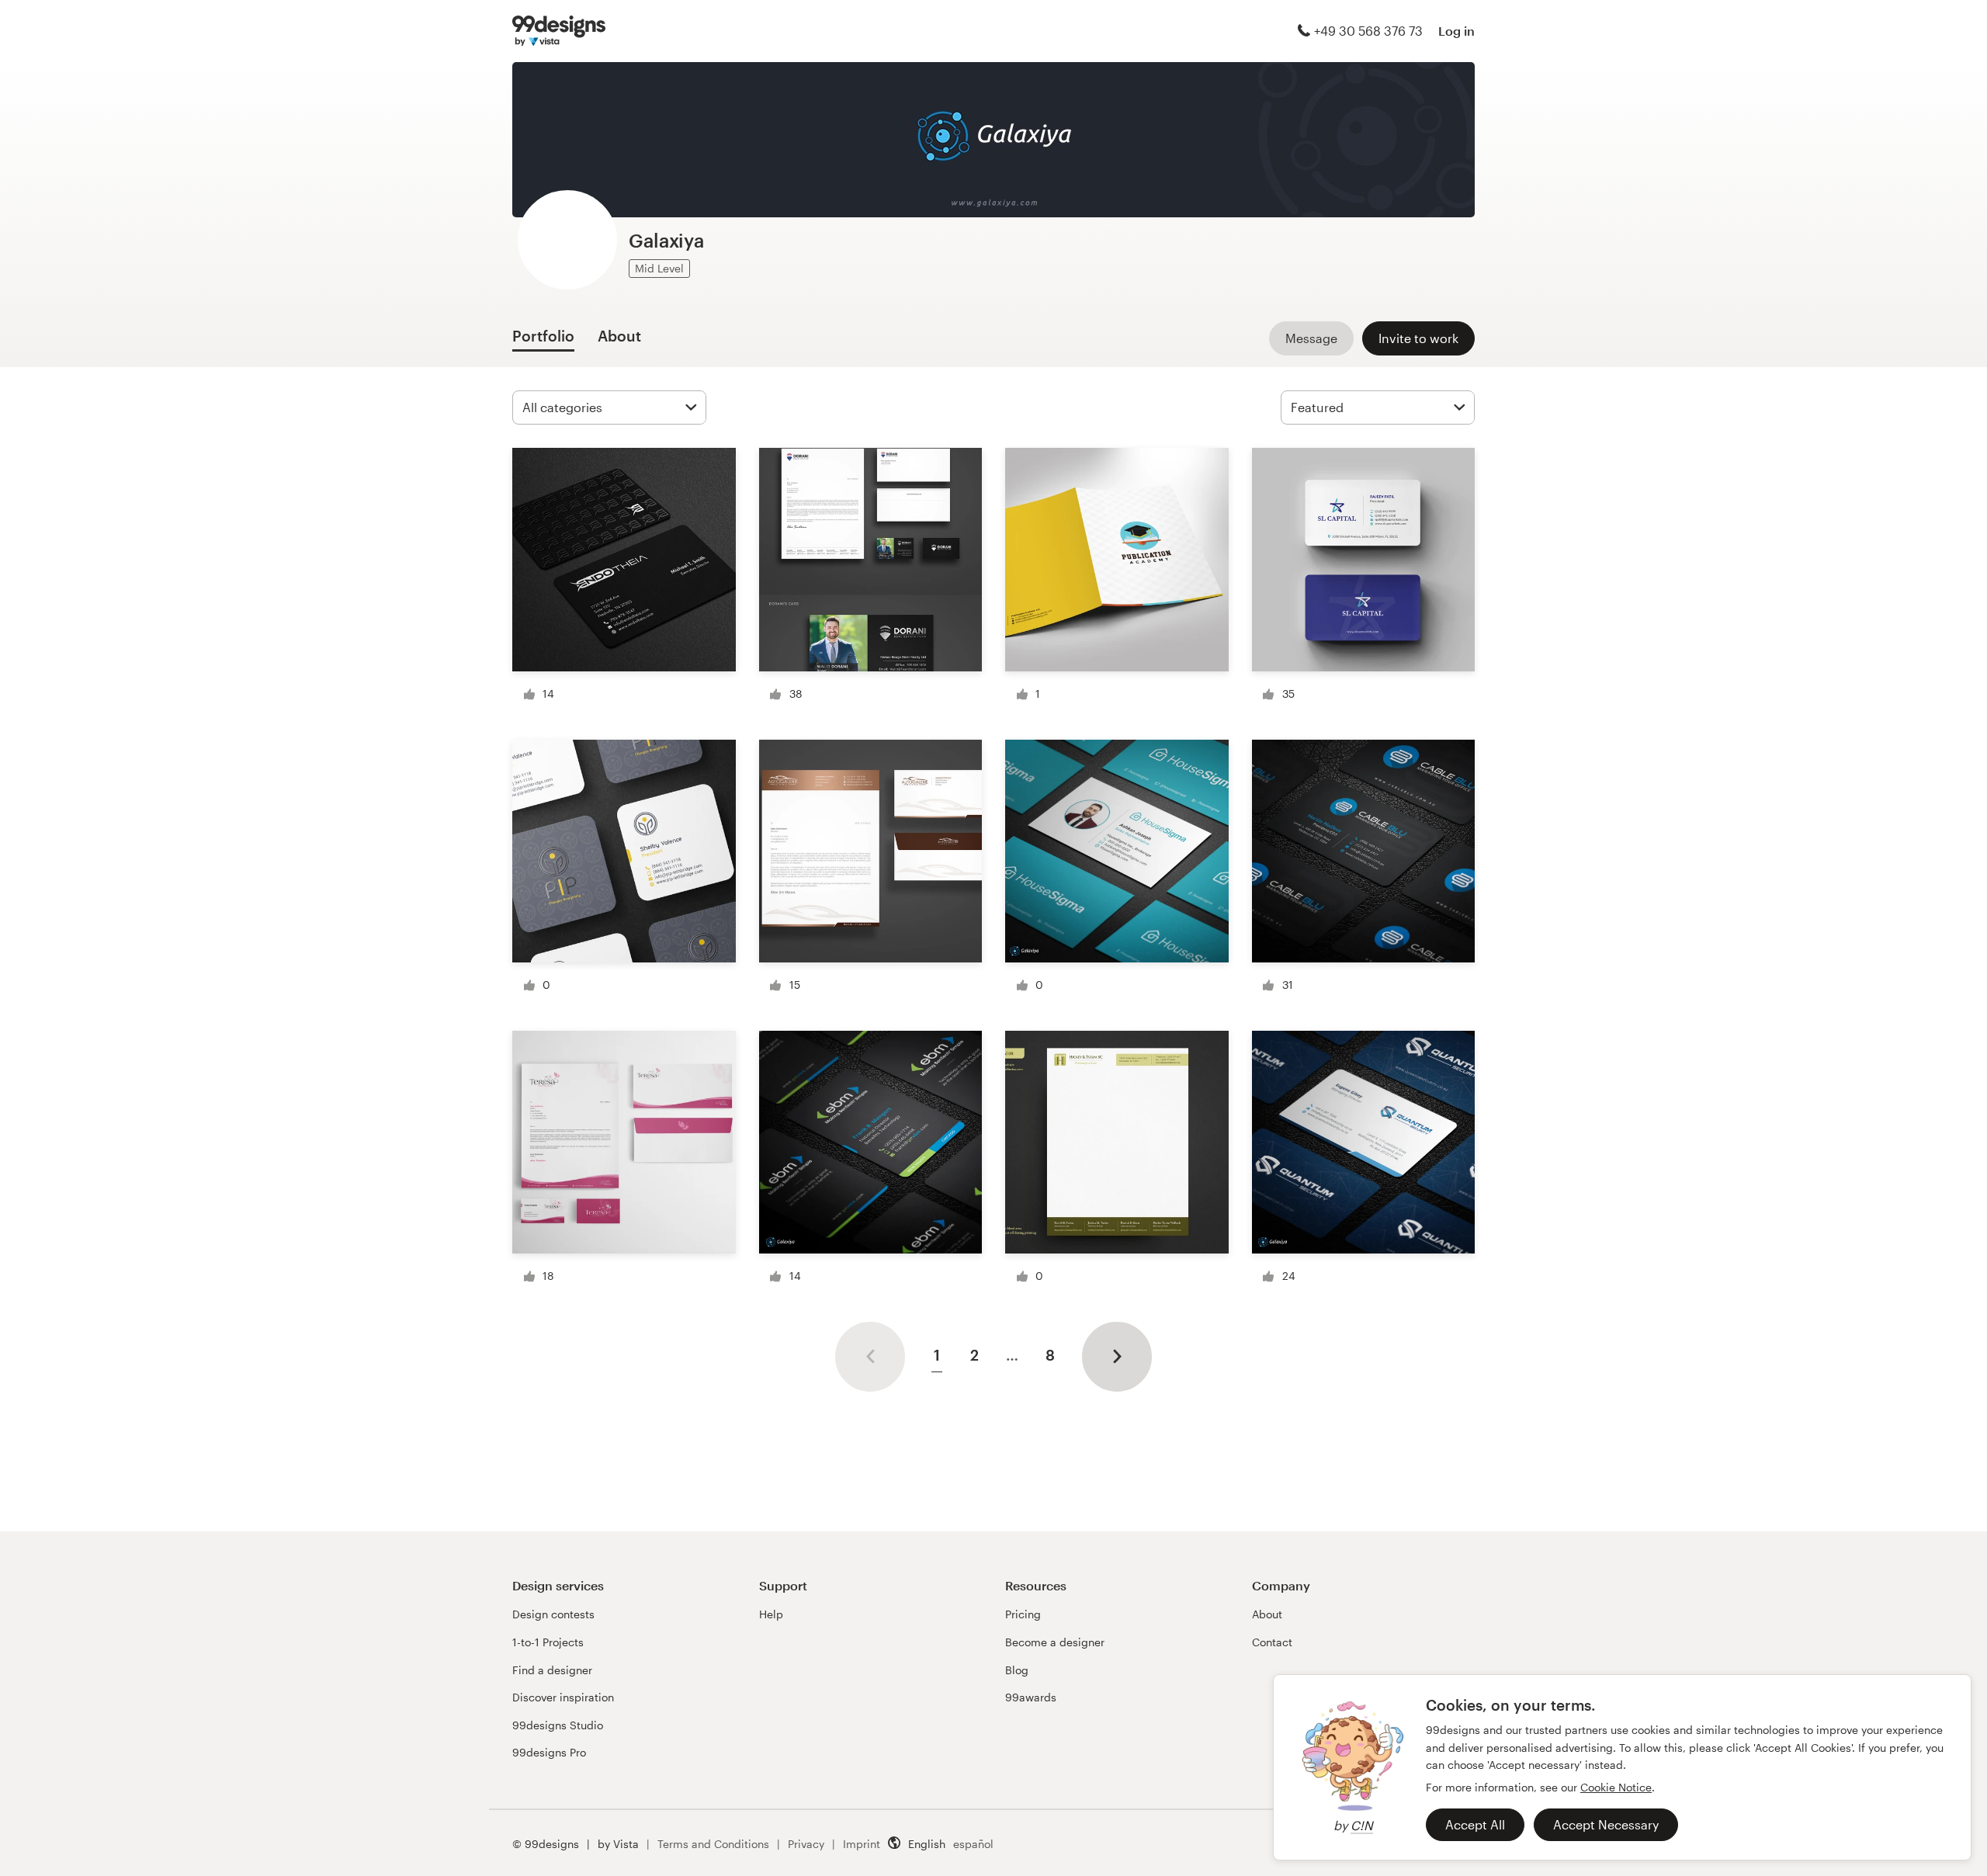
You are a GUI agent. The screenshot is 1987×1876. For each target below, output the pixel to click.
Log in (1456, 31)
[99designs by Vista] (559, 31)
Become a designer (1055, 1642)
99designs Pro (549, 1752)
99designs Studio (558, 1725)
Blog (1017, 1670)
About (1267, 1614)
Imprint (862, 1844)
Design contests (553, 1614)
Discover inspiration (563, 1697)
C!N (1362, 1825)
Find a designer (552, 1670)
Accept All (1475, 1824)
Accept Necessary (1606, 1824)
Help (771, 1614)
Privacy (806, 1844)
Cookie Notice (1616, 1787)
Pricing (1023, 1614)
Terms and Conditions (713, 1844)
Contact (1272, 1642)
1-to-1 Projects (548, 1642)
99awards (1031, 1697)
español (973, 1844)
